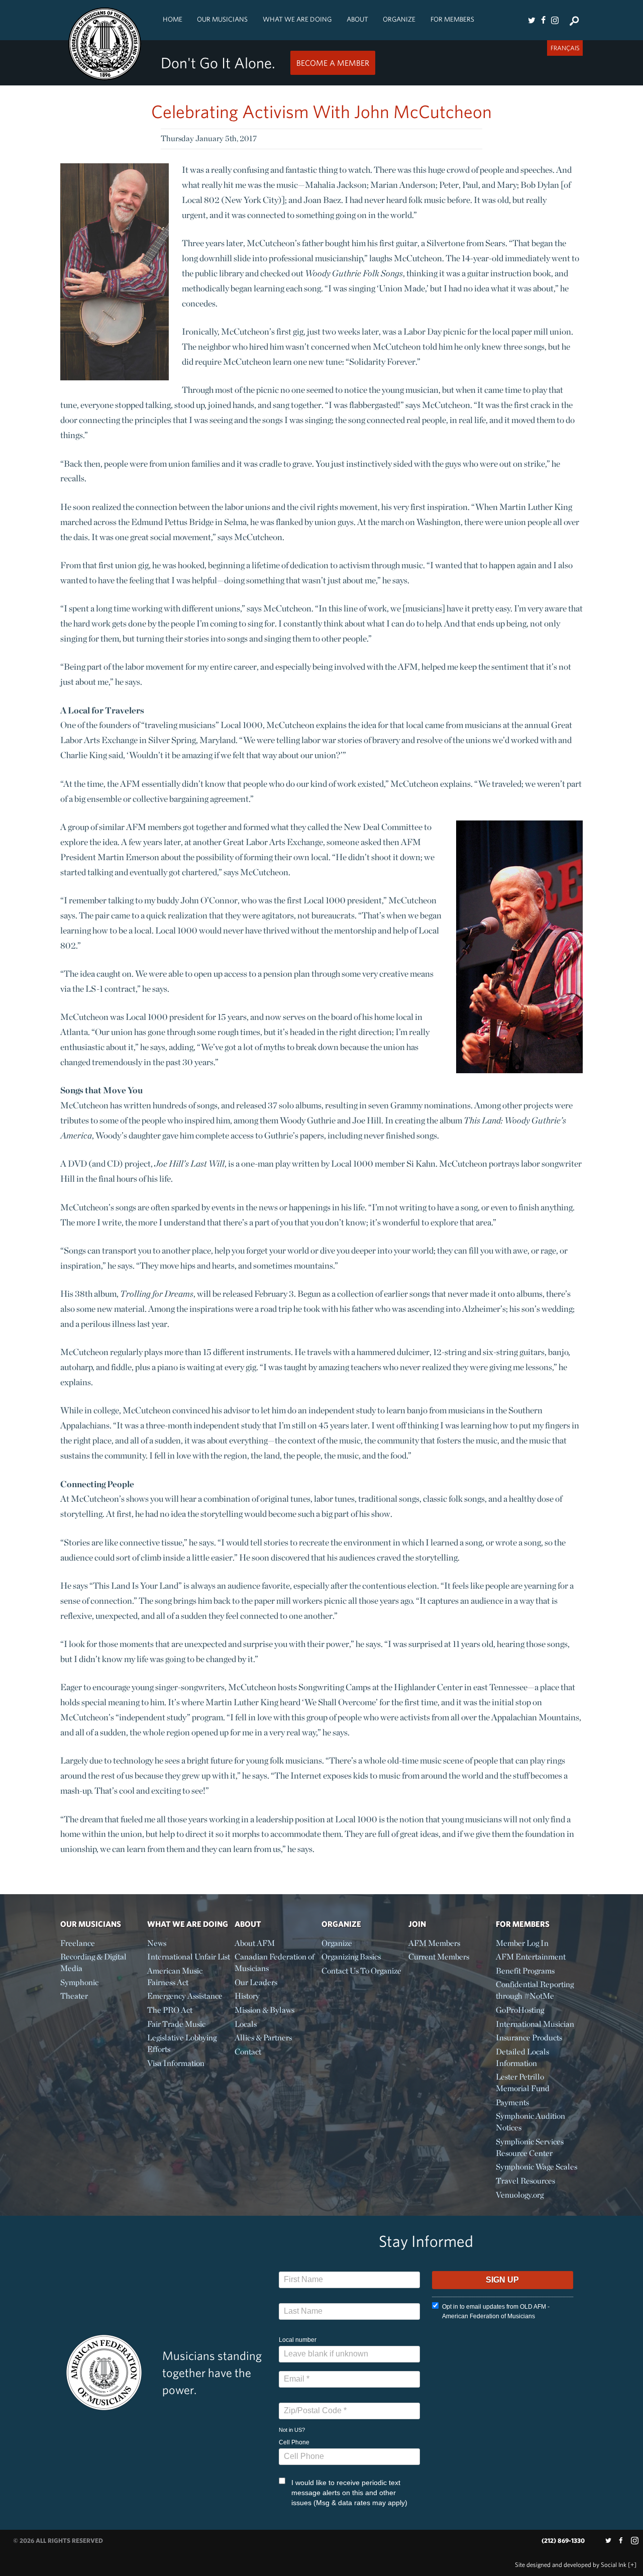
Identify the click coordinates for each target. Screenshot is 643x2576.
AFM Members (434, 1943)
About (357, 19)
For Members (452, 19)
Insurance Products (529, 2038)
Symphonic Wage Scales (537, 2167)
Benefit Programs (525, 1971)
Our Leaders (256, 1982)
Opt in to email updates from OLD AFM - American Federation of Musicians (496, 2311)
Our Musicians (222, 19)
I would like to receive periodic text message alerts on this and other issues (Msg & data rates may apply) (349, 2493)
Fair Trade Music (176, 2024)
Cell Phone (294, 2442)
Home (173, 19)
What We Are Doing (297, 19)
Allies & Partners (263, 2038)
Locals (246, 2024)
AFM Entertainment (531, 1957)
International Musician (535, 2024)
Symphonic (79, 1982)
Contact (248, 2052)
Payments (512, 2102)
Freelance (78, 1943)
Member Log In (522, 1943)
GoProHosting (520, 2010)
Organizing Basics (351, 1957)
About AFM (255, 1943)
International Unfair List (189, 1957)
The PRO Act (170, 2010)
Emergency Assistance (185, 1996)
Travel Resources (525, 2181)
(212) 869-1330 (563, 2541)
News (157, 1943)
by (571, 2565)
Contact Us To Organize (361, 1971)
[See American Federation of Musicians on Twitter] (531, 20)
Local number (298, 2340)
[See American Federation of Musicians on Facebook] (543, 20)
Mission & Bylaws (264, 2010)
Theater (74, 1996)
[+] (632, 2565)
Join (417, 1924)
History (247, 1996)
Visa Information (176, 2063)
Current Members (439, 1957)
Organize (399, 19)
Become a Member (333, 63)
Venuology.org (520, 2195)
